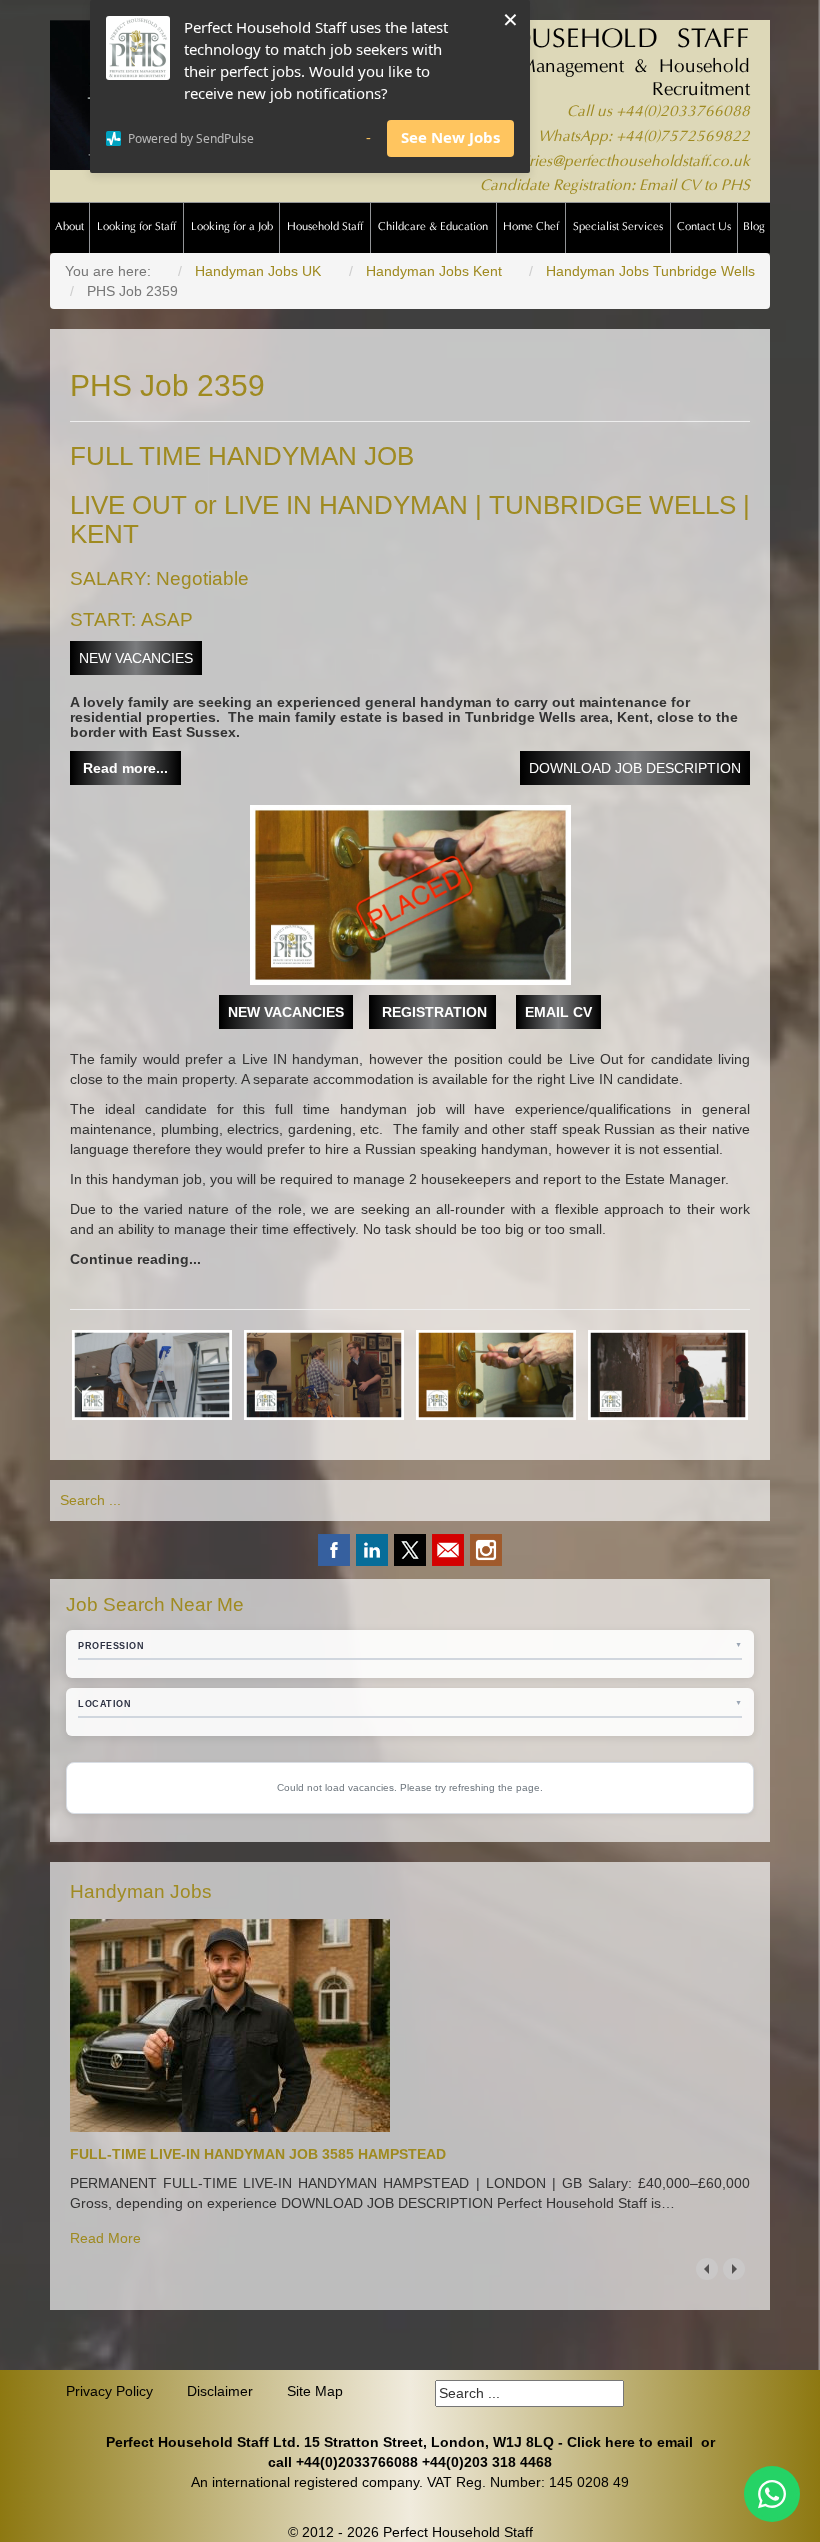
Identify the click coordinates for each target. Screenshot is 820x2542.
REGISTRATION (432, 1012)
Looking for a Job (232, 227)
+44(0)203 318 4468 (487, 2462)
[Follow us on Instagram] (486, 1550)
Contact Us (704, 227)
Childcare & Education (433, 227)
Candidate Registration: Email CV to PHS (615, 186)
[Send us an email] (448, 1550)
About (69, 227)
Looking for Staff (136, 227)
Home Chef (531, 227)
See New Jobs (450, 137)
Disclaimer (220, 2391)
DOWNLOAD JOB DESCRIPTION (635, 768)
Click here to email (630, 2442)
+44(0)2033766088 (683, 112)
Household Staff (325, 227)
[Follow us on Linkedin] (372, 1550)
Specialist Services (618, 227)
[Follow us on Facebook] (334, 1550)
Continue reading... (135, 1259)
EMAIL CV (558, 1012)
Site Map (315, 2391)
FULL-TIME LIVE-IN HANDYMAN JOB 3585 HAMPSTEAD (258, 2154)
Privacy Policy (109, 2391)
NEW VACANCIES (136, 658)
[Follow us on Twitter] (410, 1550)
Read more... (125, 768)
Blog (754, 227)
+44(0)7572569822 (683, 137)
